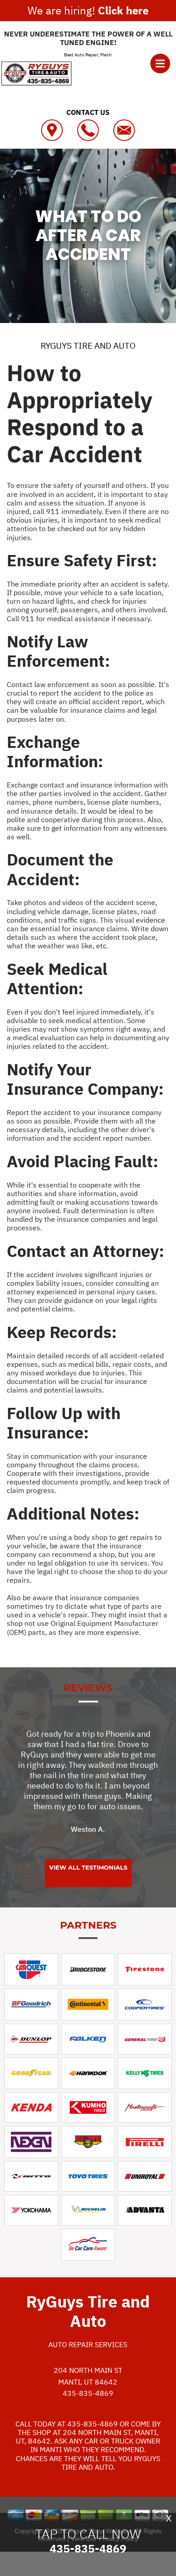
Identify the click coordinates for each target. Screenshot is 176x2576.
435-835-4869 (88, 2393)
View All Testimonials (88, 1867)
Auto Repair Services (88, 2344)
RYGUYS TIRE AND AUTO (88, 346)
